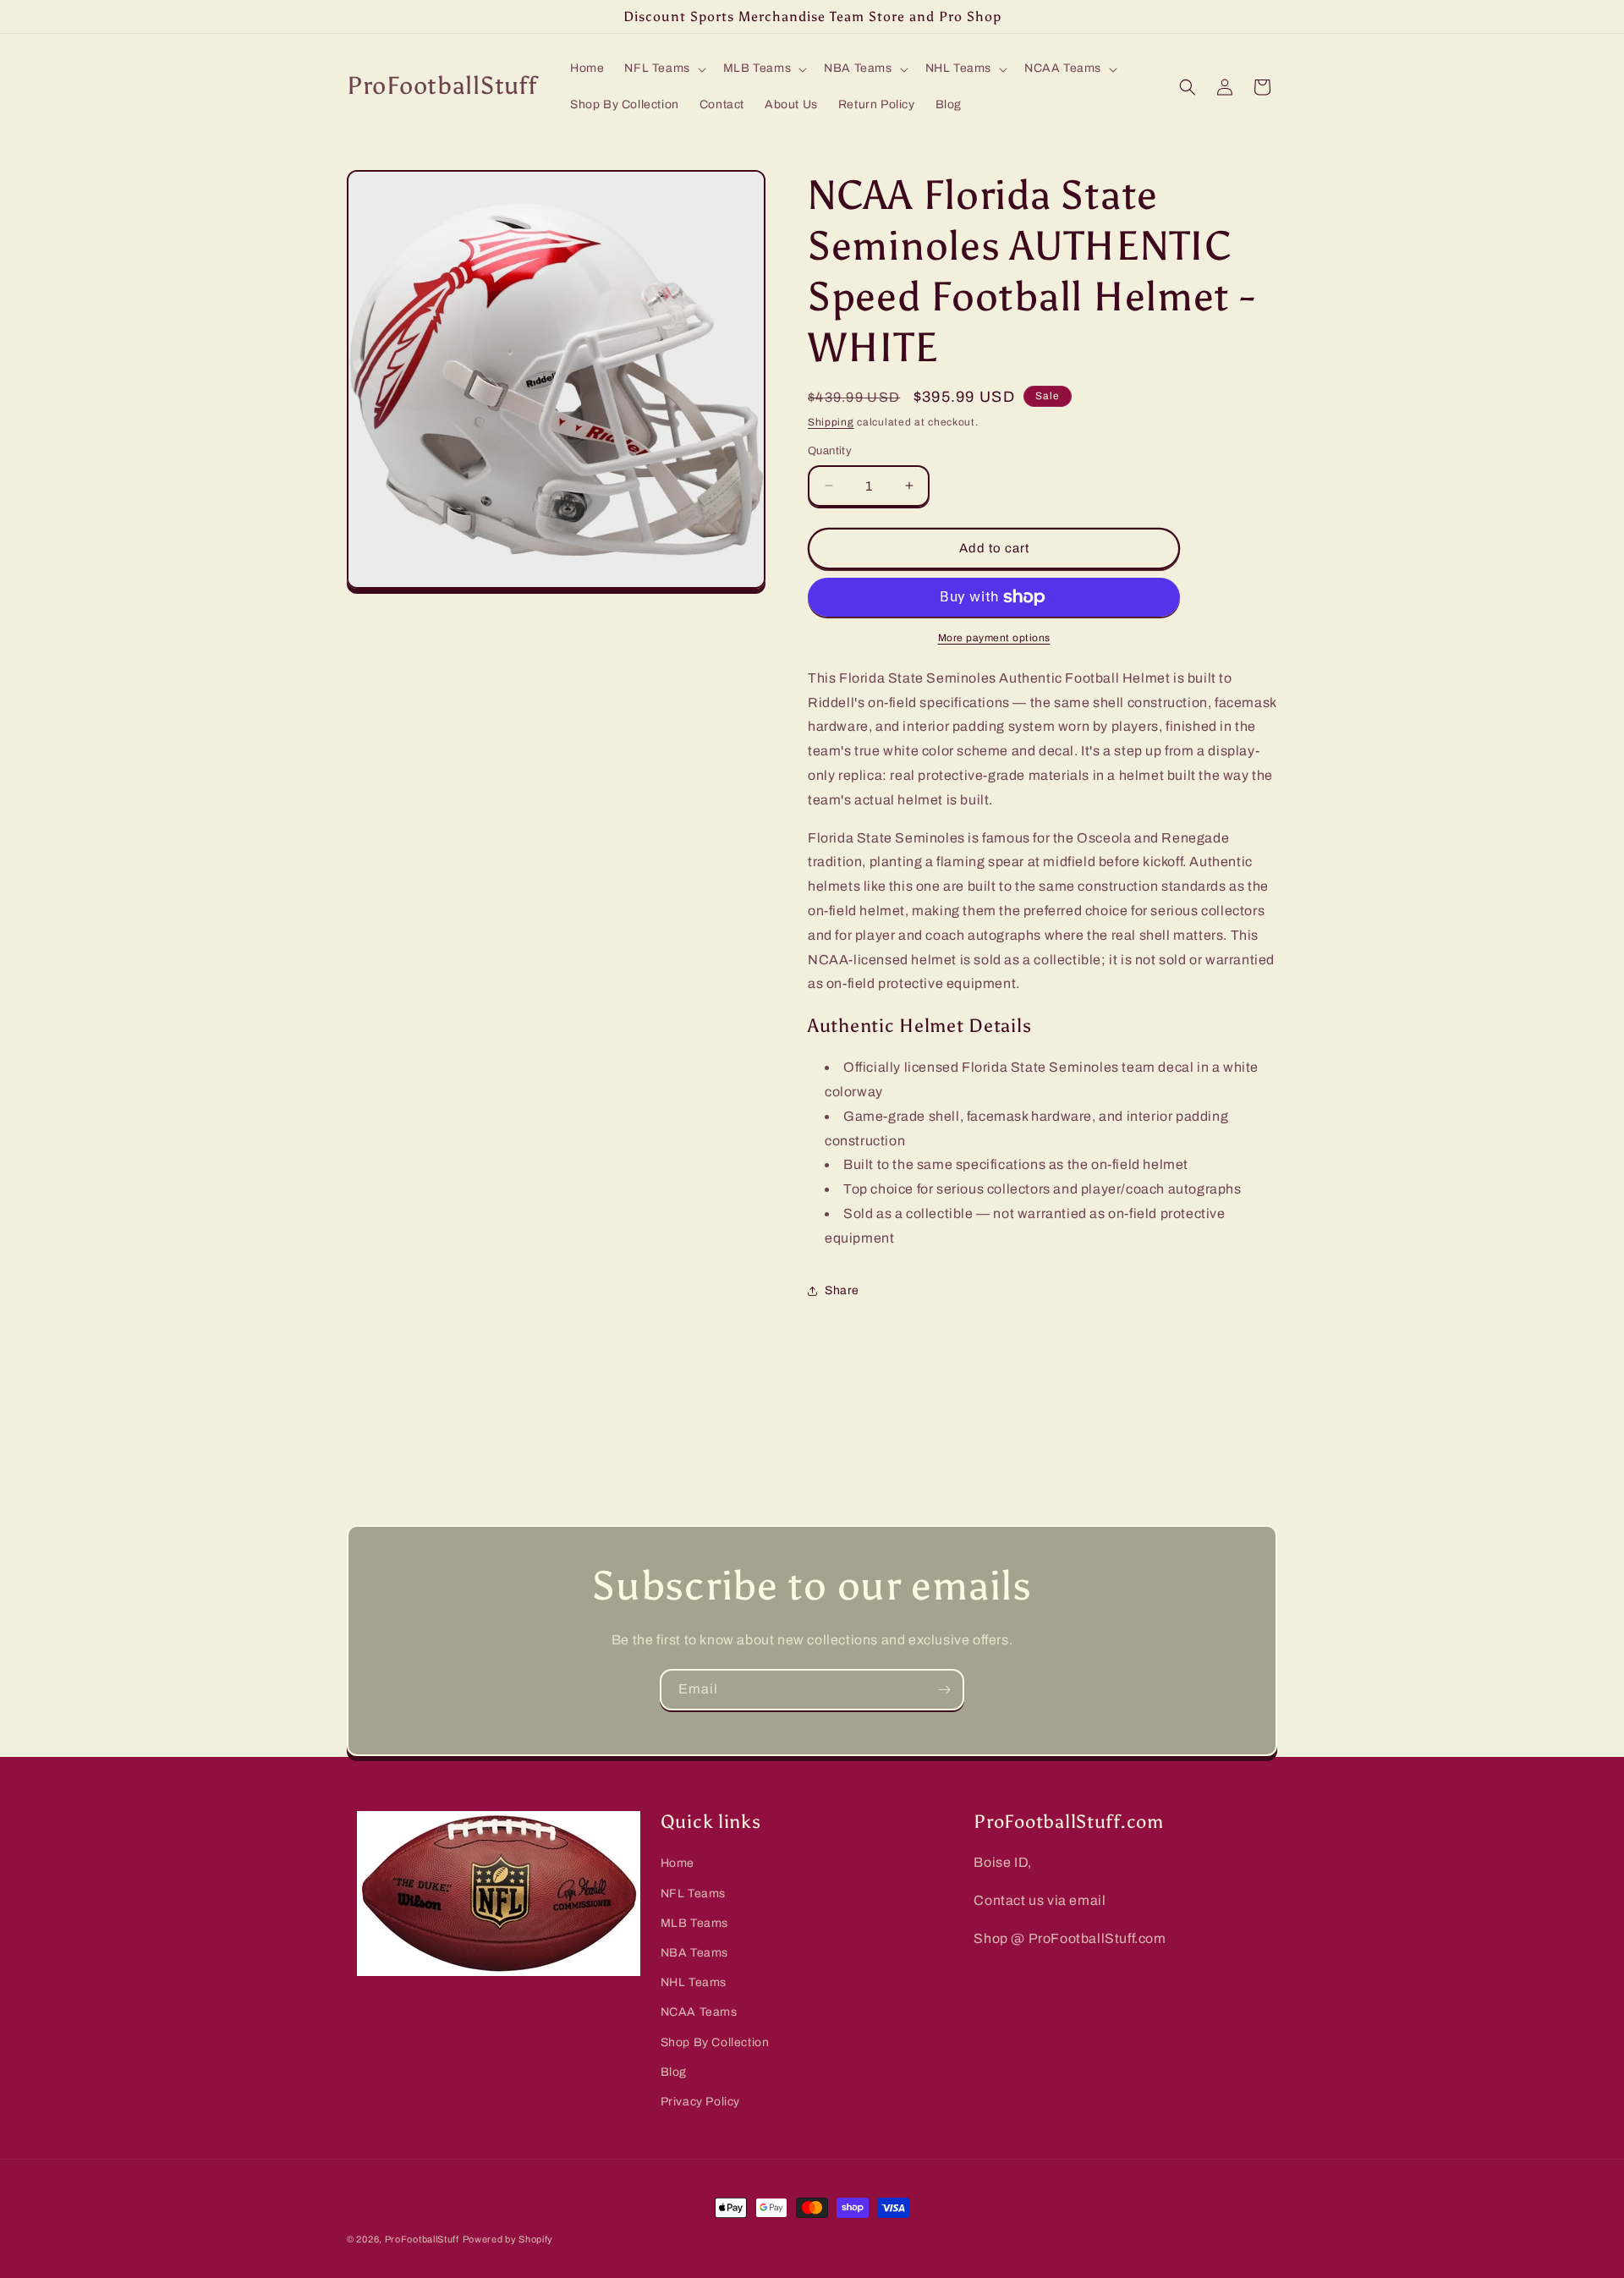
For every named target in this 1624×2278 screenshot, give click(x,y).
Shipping (831, 422)
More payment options (994, 638)
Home (678, 1863)
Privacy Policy (700, 2101)
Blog (674, 2071)
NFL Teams (693, 1893)
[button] (663, 69)
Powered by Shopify (508, 2239)
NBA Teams (694, 1952)
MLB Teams (694, 1922)
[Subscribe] (944, 1690)
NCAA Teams (699, 2012)
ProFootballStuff (422, 2239)
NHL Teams (694, 1982)
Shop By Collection (715, 2042)
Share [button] (842, 1290)
